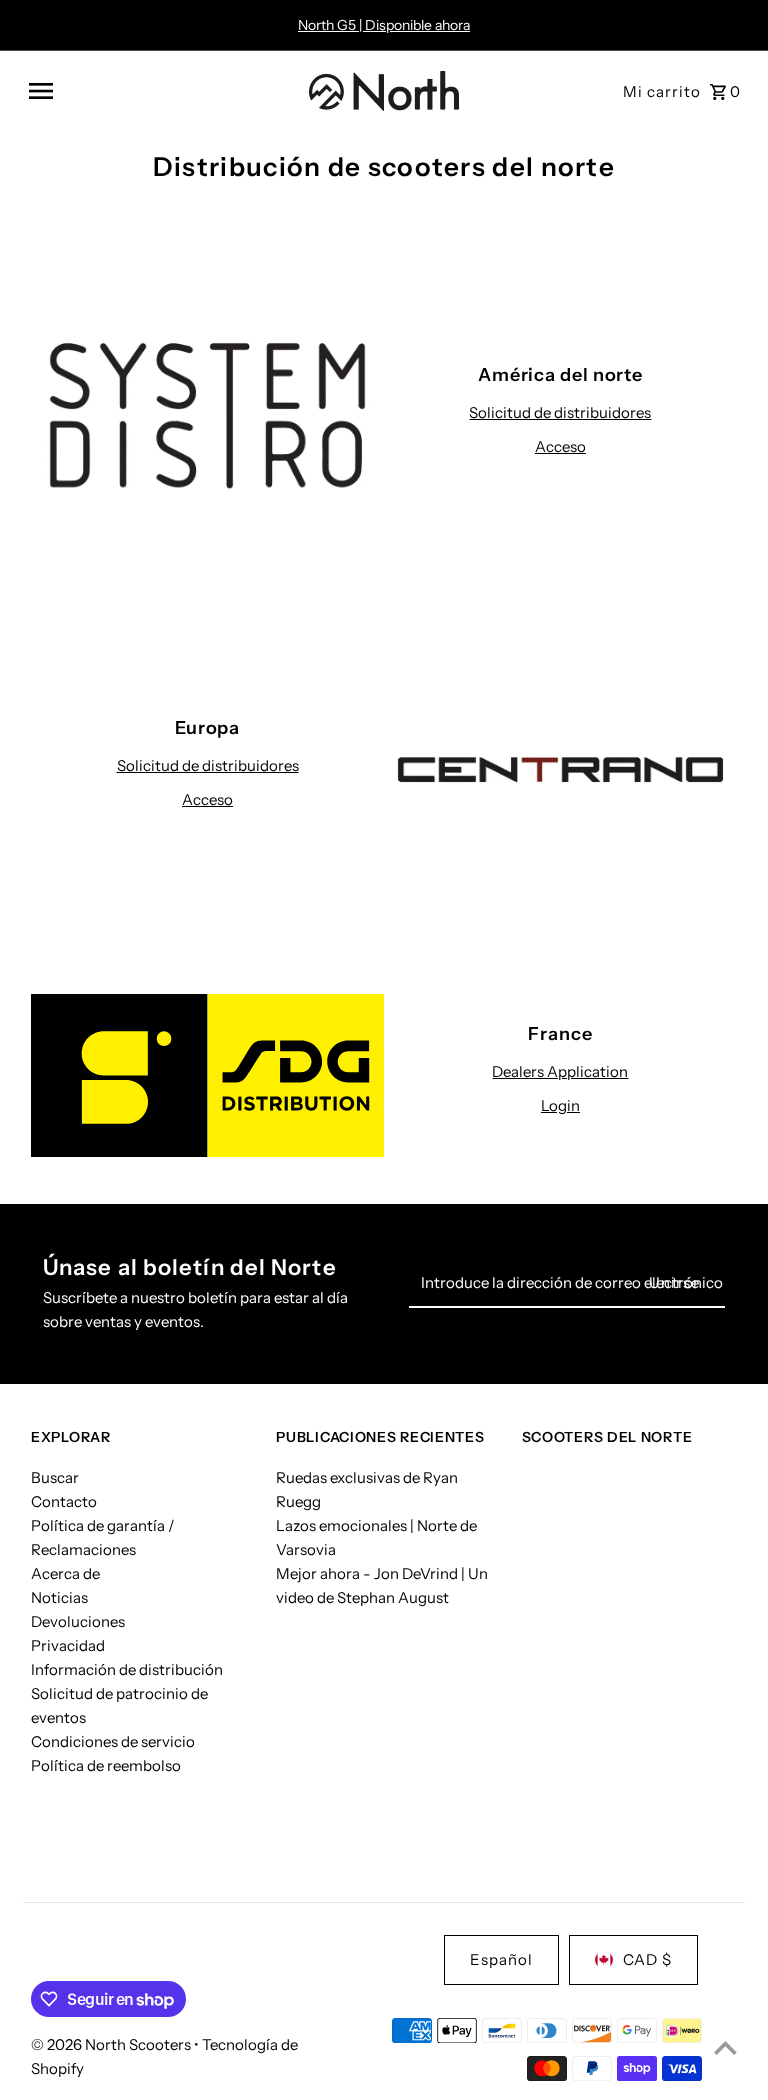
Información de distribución (127, 1669)
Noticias (59, 1597)
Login (560, 1105)
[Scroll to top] (725, 2047)
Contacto (64, 1501)
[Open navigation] (161, 91)
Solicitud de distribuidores (560, 412)
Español (501, 1959)
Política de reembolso (106, 1765)
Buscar (55, 1477)
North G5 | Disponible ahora (384, 25)
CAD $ (647, 1959)
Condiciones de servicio (113, 1741)
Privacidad (68, 1645)
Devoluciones (78, 1621)
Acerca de (65, 1573)
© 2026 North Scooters (112, 2044)
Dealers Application (560, 1071)
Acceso (560, 446)
